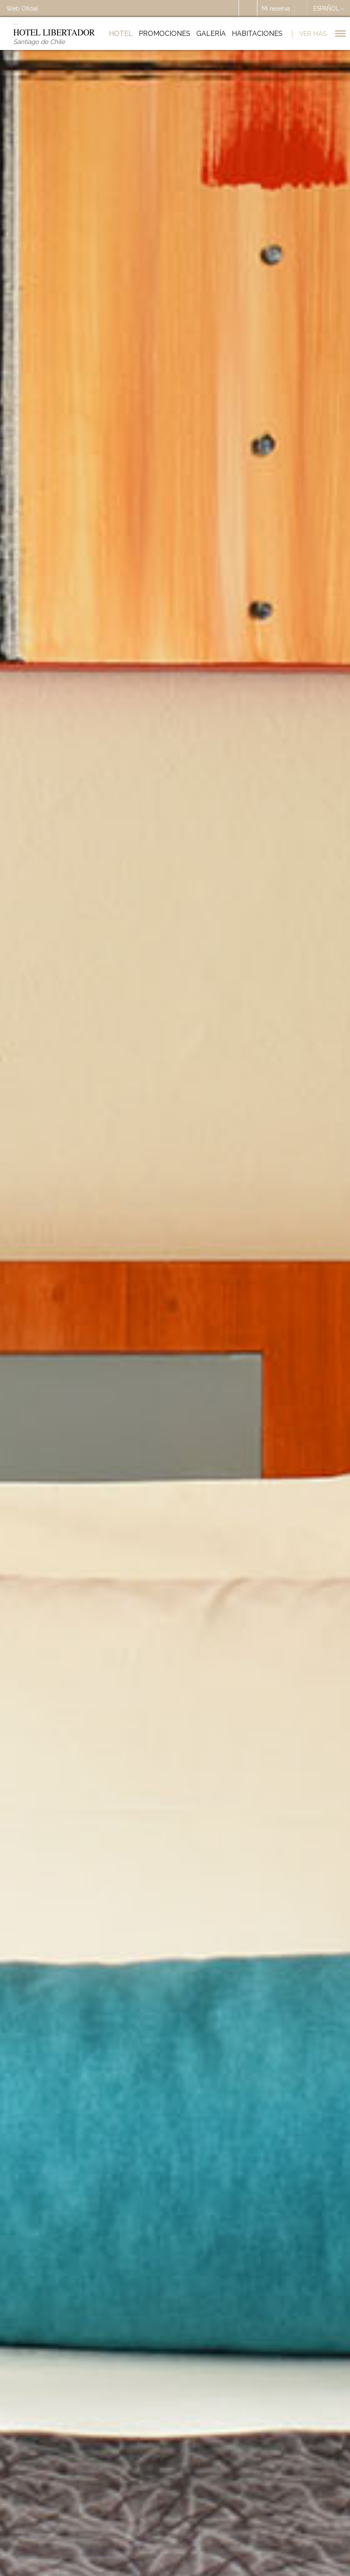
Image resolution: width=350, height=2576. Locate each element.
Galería (211, 34)
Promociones (165, 34)
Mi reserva (276, 9)
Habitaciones (257, 34)
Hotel (121, 34)
